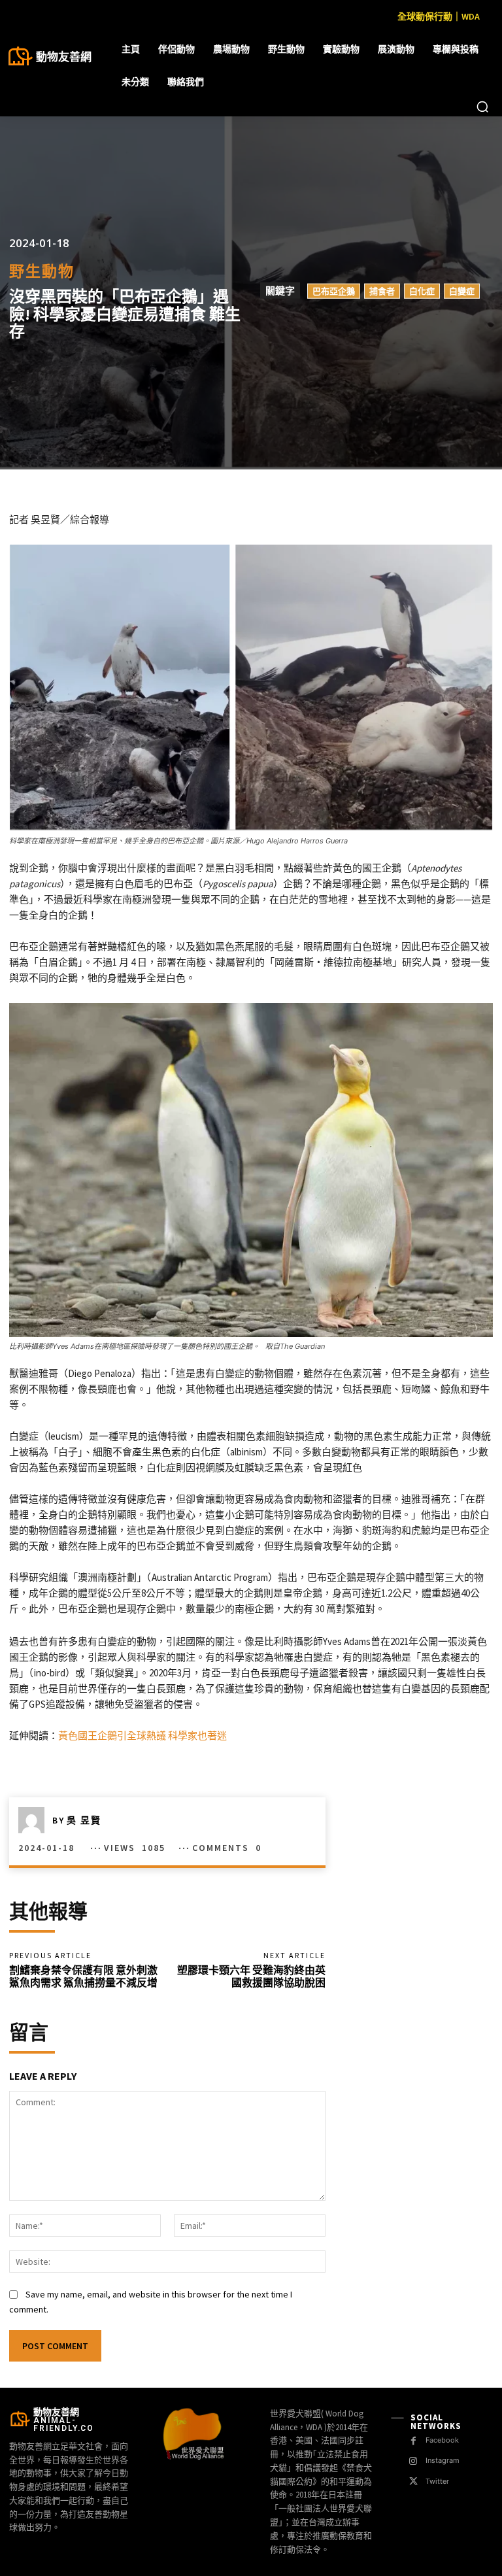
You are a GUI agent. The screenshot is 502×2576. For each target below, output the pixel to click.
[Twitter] (413, 2482)
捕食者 (382, 291)
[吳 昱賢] (35, 1820)
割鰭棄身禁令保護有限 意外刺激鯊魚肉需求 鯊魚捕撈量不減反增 (83, 1976)
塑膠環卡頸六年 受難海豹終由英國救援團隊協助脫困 (251, 1976)
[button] (482, 107)
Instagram (443, 2460)
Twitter (437, 2481)
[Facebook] (413, 2441)
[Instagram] (413, 2461)
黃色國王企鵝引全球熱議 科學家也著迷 (142, 1736)
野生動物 (42, 271)
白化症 (422, 291)
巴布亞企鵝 (334, 291)
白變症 (462, 291)
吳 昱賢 (84, 1820)
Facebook (442, 2440)
